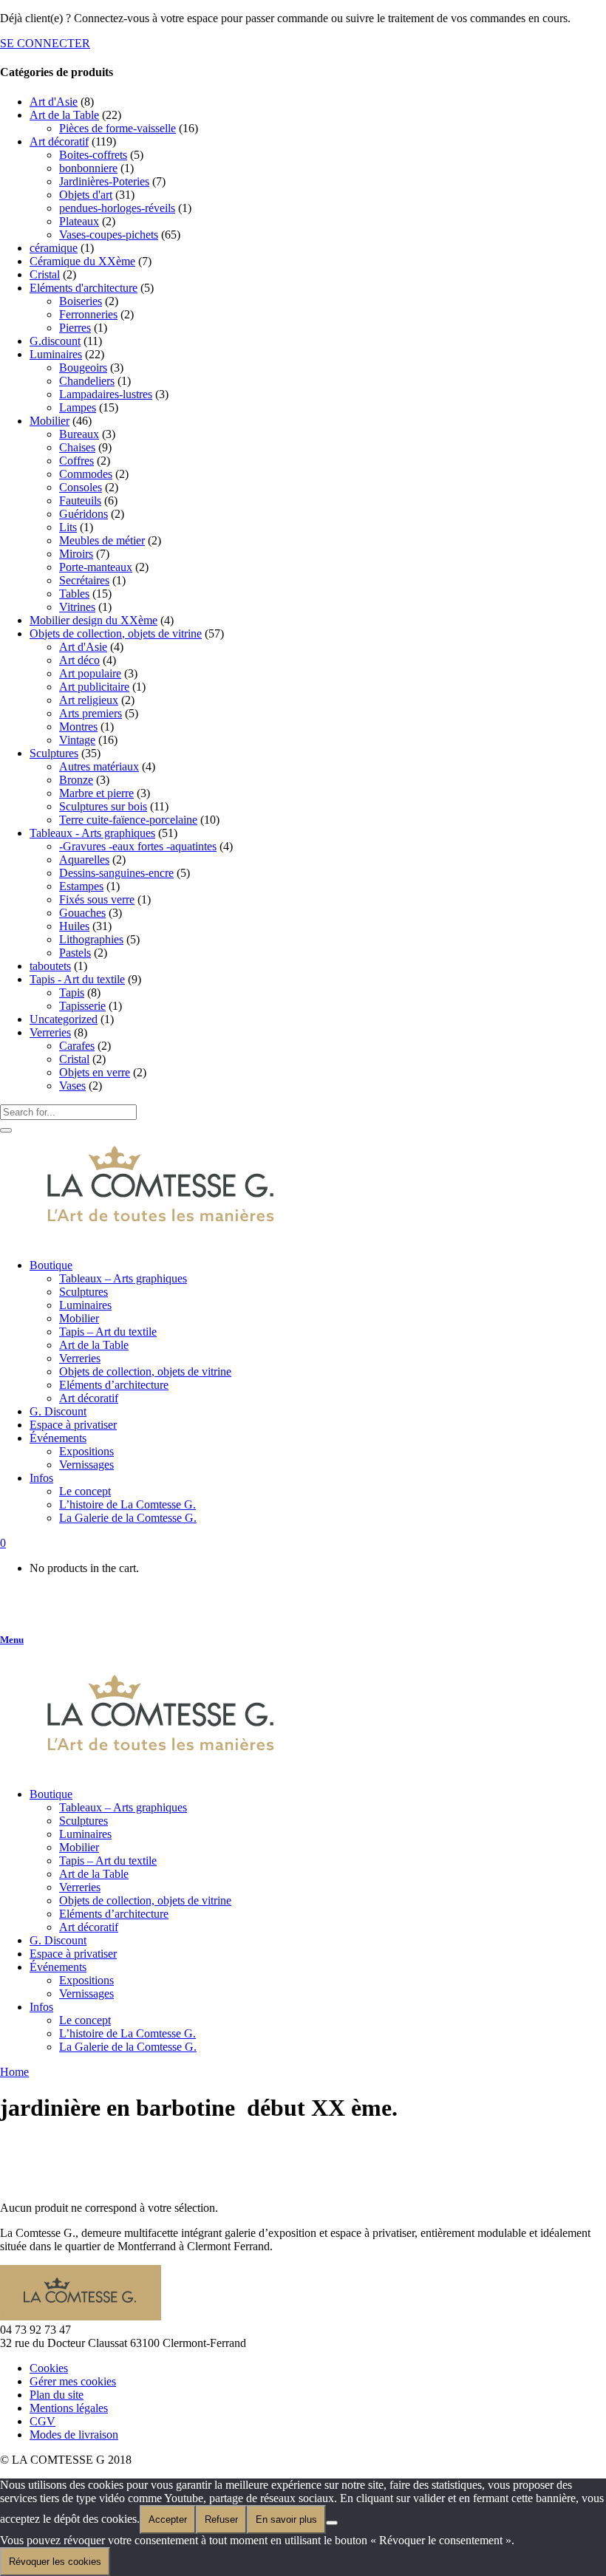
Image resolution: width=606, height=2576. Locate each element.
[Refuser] (332, 2523)
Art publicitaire (94, 687)
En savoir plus (286, 2519)
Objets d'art (86, 195)
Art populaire (90, 673)
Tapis (72, 993)
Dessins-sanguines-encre (116, 873)
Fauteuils (80, 500)
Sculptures (54, 753)
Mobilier (50, 421)
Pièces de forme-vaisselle (118, 128)
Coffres (76, 461)
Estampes (81, 886)
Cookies (49, 2368)
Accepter (168, 2519)
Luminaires (56, 354)
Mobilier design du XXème (93, 620)
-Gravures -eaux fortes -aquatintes (138, 846)
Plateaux (79, 221)
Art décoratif (59, 141)
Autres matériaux (99, 766)
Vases (72, 1086)
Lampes (78, 407)
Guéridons (84, 514)
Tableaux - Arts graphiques (92, 833)
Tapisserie (82, 1006)
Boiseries (81, 301)
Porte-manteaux (96, 567)
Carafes (77, 1046)
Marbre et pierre (96, 793)
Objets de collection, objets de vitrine (116, 633)
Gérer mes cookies (73, 2381)
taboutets (50, 966)
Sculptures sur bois (103, 806)
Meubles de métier (102, 540)
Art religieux (89, 700)
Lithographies (91, 939)
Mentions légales (69, 2408)
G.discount (55, 341)
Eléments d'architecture (84, 288)
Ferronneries (88, 314)
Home (14, 2072)
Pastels (75, 953)
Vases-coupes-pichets (109, 235)
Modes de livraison (74, 2435)
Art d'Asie (54, 102)
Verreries (50, 1032)
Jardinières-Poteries (104, 181)
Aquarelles (84, 860)
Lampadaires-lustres (106, 394)
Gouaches (82, 913)
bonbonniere (88, 168)
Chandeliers (87, 381)
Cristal (45, 274)
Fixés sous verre (97, 899)
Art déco (79, 660)
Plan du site (57, 2395)
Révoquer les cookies (55, 2562)
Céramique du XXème (82, 261)
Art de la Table (64, 115)
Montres (78, 727)
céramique (54, 248)
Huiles (74, 926)
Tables (74, 594)
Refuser (221, 2519)
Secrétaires (84, 580)
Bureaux (79, 434)
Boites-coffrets (93, 155)
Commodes (86, 474)
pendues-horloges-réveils (117, 208)
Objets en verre (95, 1072)
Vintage (77, 740)
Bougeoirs (83, 368)
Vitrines (77, 607)
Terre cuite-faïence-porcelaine (128, 820)
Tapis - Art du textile (77, 979)
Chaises (77, 447)
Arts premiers (91, 713)
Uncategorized (64, 1019)
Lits (68, 527)
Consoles (81, 487)
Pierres (75, 328)
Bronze (76, 780)
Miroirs (76, 554)
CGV (42, 2421)
